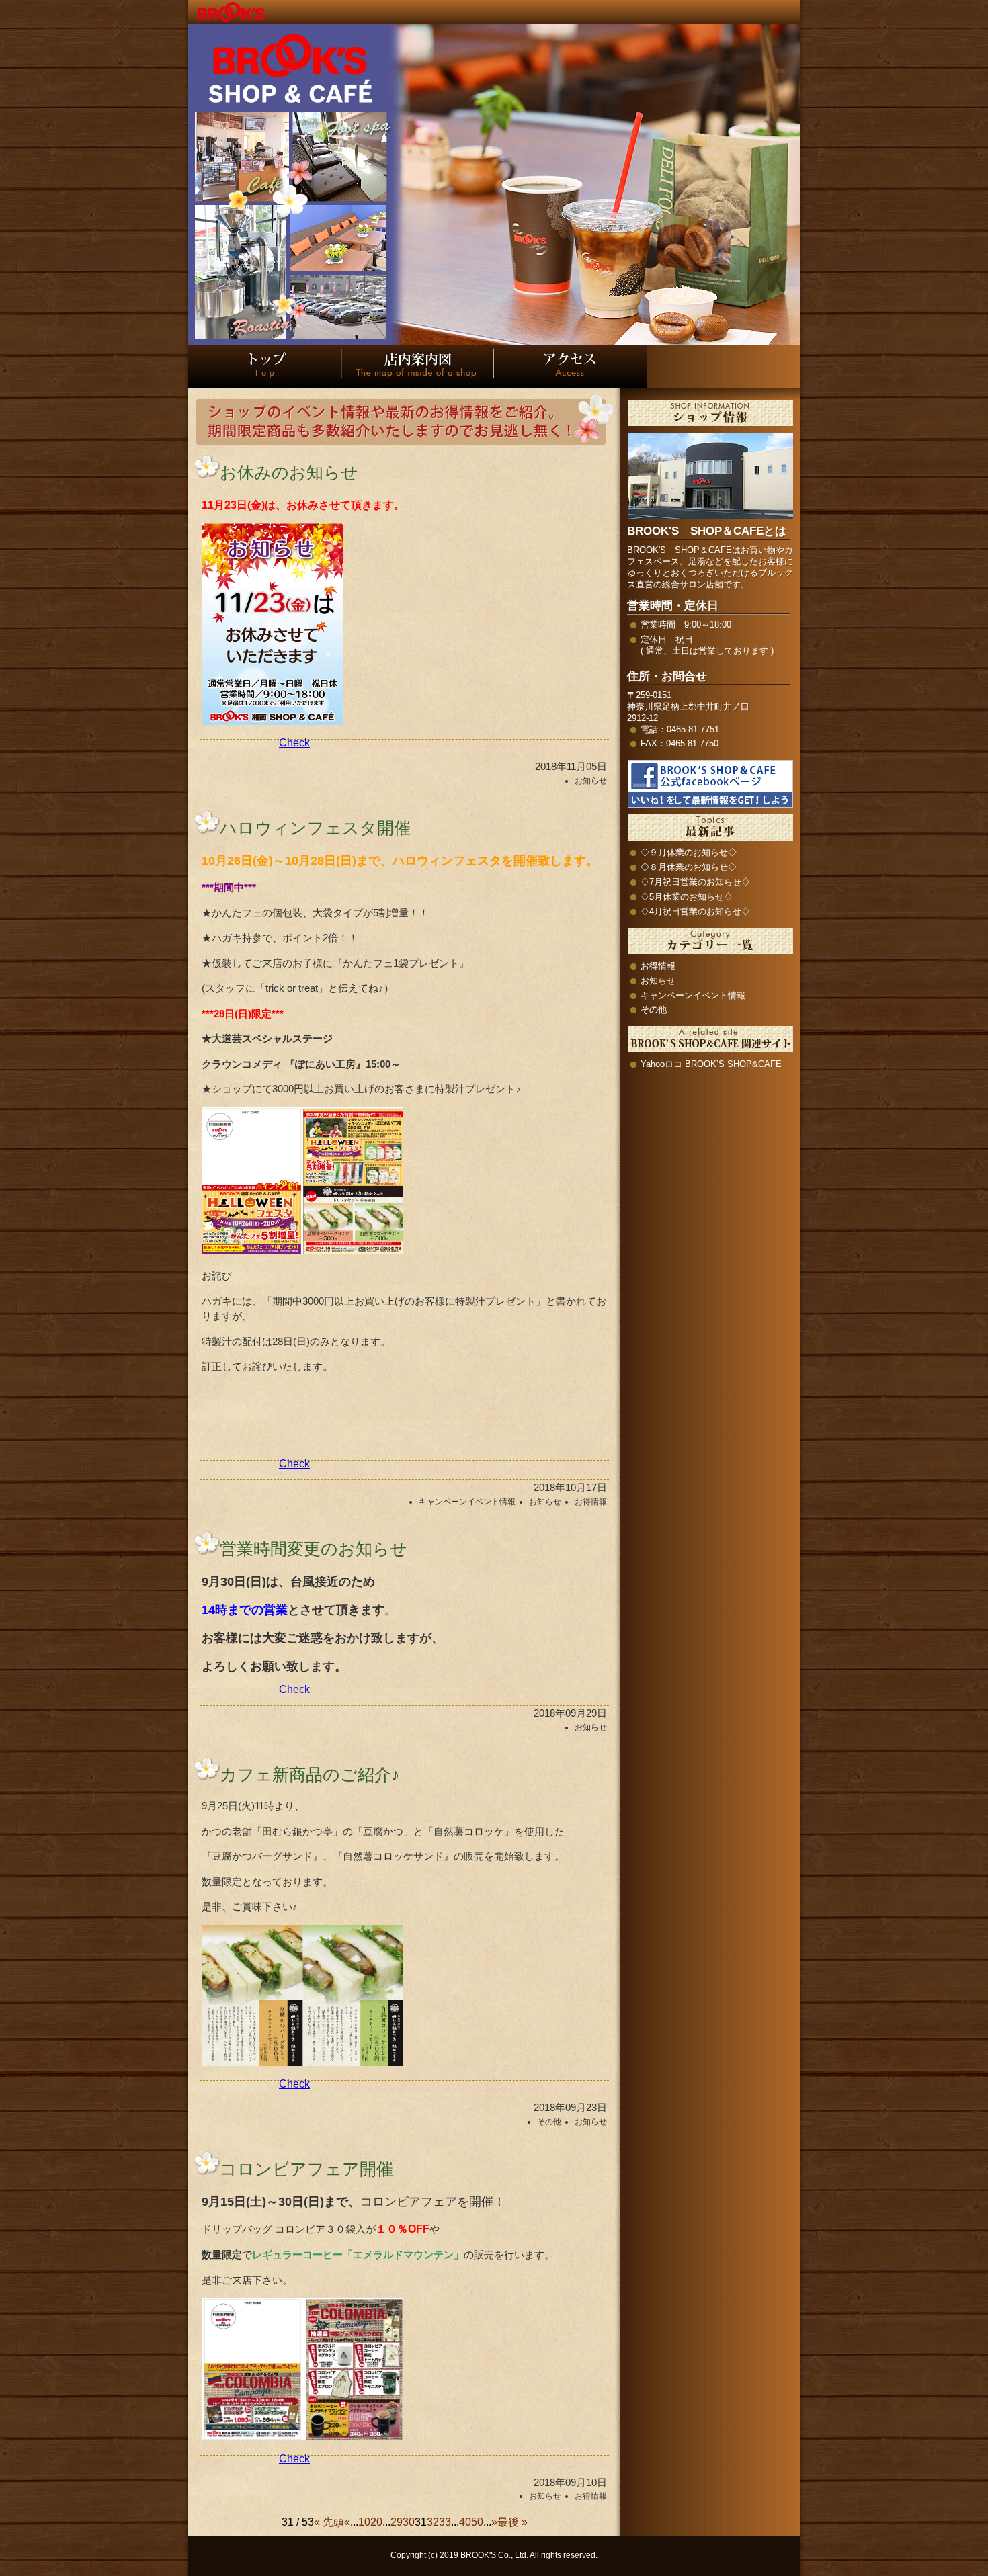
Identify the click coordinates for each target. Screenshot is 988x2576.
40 (465, 2522)
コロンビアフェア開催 (306, 2169)
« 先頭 (329, 2522)
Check (294, 743)
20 (376, 2522)
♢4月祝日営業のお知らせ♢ (695, 911)
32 (433, 2522)
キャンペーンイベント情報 (467, 1502)
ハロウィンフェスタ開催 (315, 828)
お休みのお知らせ (289, 472)
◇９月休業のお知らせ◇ (689, 852)
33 (445, 2522)
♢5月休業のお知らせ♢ (687, 897)
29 (397, 2522)
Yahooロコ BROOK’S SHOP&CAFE (711, 1064)
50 (477, 2522)
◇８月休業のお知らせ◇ (689, 867)
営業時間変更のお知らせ (314, 1549)
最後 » (512, 2522)
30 (409, 2522)
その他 (549, 2122)
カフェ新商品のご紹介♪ (310, 1774)
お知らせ (591, 781)
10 (364, 2522)
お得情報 (591, 1502)
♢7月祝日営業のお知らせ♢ (695, 882)
